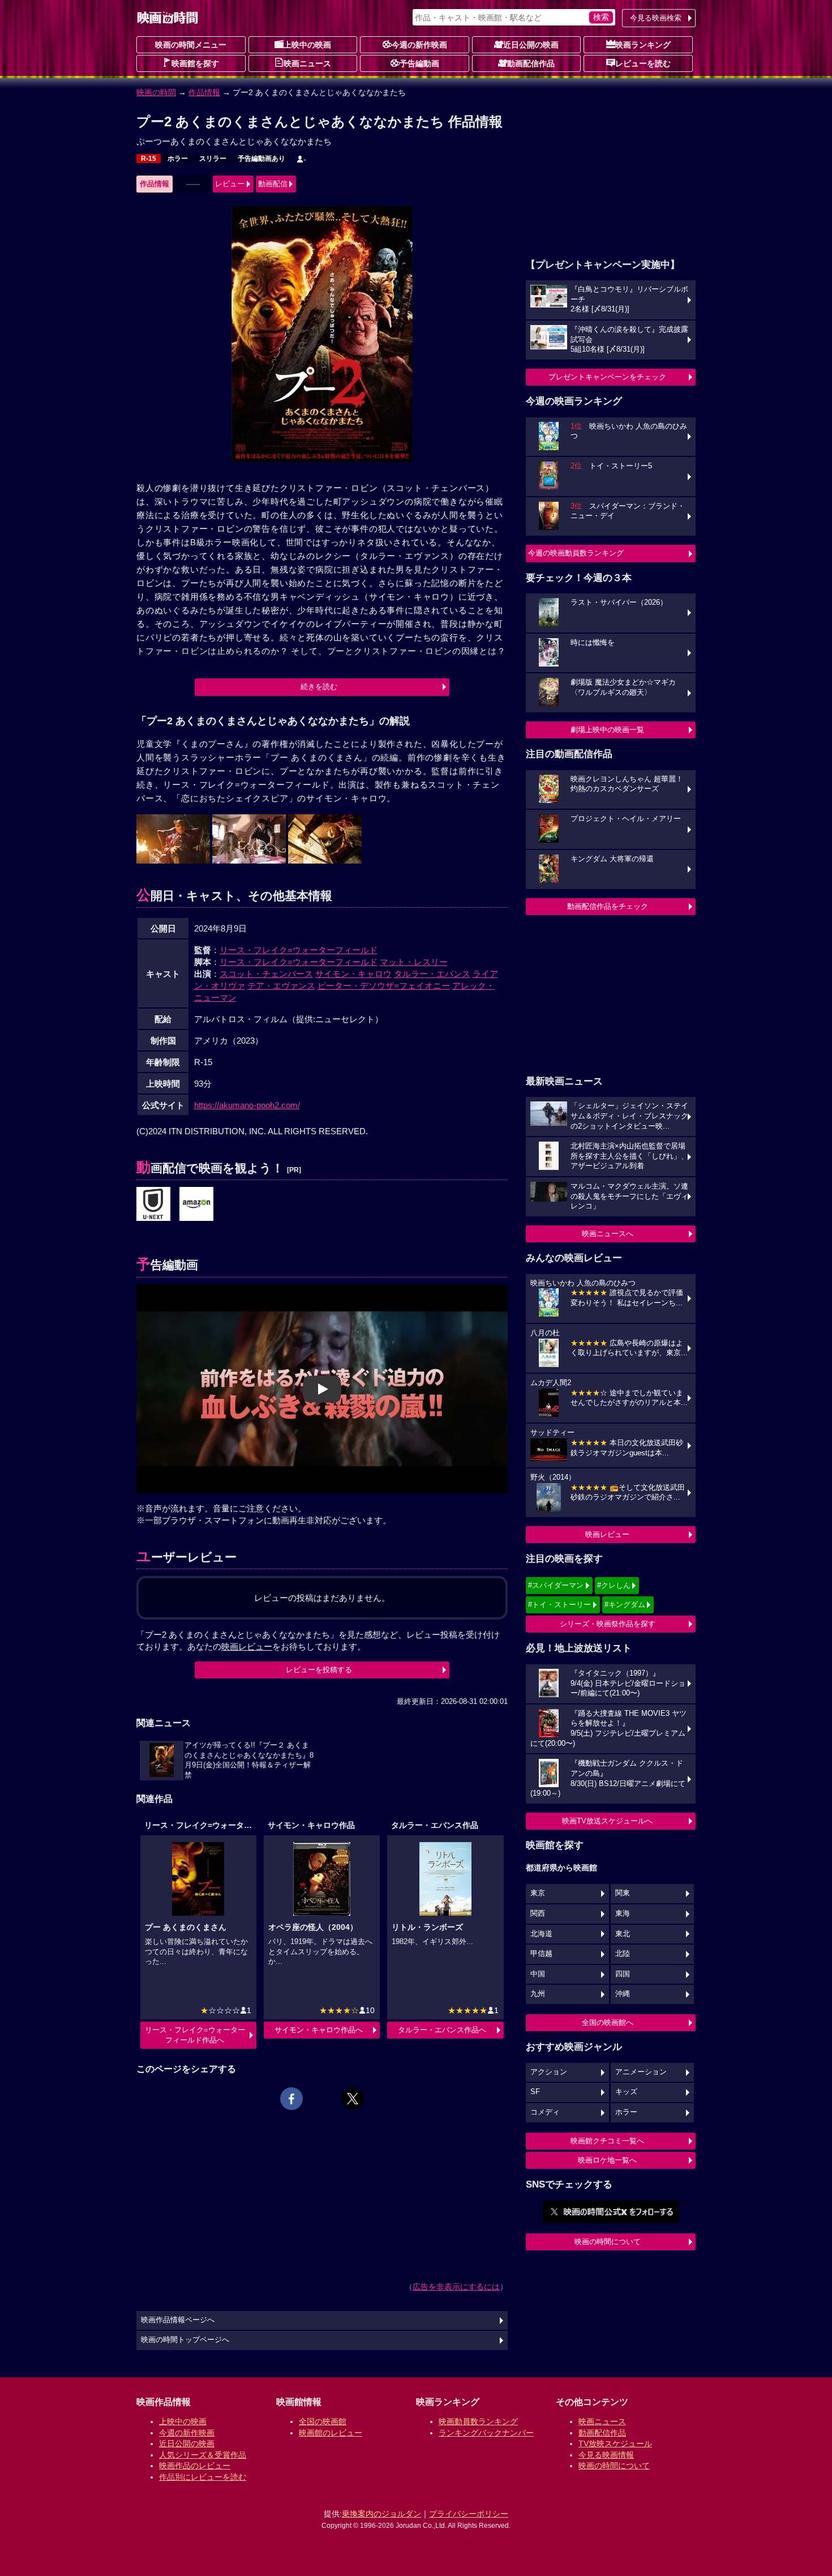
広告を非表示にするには (456, 2287)
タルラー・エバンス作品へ (442, 2030)
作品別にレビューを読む (203, 2477)
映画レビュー (607, 1534)
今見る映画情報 (606, 2455)
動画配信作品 (531, 63)
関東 (623, 1893)
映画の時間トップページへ (185, 2340)
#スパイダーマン (556, 1585)
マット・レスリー (414, 962)
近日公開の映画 (531, 45)
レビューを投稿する (319, 1670)
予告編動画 (419, 63)
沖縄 (623, 1994)
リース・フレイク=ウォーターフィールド (299, 950)
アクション (549, 2072)
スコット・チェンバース (266, 974)
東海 (623, 1913)
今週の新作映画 (419, 45)
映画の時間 (156, 92)
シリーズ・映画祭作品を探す (608, 1624)
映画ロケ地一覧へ (607, 2160)
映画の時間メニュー (191, 45)
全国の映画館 (323, 2421)
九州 (538, 1994)
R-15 (149, 159)
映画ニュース (307, 63)
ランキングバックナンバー (486, 2433)
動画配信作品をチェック (608, 906)
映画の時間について (608, 2242)
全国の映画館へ (608, 2022)
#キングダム (625, 1605)
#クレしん (614, 1585)
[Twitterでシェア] (353, 2099)
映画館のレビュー (331, 2433)
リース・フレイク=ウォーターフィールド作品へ (195, 2035)
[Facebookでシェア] (291, 2099)
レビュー (230, 184)
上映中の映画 (307, 45)
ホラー (178, 159)
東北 (623, 1934)
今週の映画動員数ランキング (576, 553)
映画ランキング (643, 45)
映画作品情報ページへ (178, 2320)
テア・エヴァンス (281, 986)
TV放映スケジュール (615, 2443)
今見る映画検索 (656, 18)
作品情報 (204, 92)
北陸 (623, 1954)
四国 (623, 1974)
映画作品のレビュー (195, 2466)
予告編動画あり (261, 159)
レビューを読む (643, 63)
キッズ (626, 2092)
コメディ (545, 2112)
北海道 (541, 1934)
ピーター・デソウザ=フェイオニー (384, 986)
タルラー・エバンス (432, 974)
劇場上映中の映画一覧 (607, 730)
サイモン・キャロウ (353, 974)
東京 (538, 1893)
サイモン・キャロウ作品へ (319, 2030)
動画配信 (273, 184)
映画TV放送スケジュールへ (607, 1821)
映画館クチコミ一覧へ (607, 2141)
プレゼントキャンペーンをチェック (607, 377)
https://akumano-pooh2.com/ (247, 1105)
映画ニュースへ (608, 1234)
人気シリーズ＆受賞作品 (203, 2455)
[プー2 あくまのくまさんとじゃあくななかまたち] (153, 1204)
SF (535, 2092)
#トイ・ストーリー (559, 1605)
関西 (538, 1913)
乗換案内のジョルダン (381, 2514)
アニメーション (641, 2072)
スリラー (213, 159)
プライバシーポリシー (469, 2514)
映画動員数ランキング (478, 2421)
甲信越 (541, 1954)
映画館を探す (195, 63)
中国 (538, 1974)
